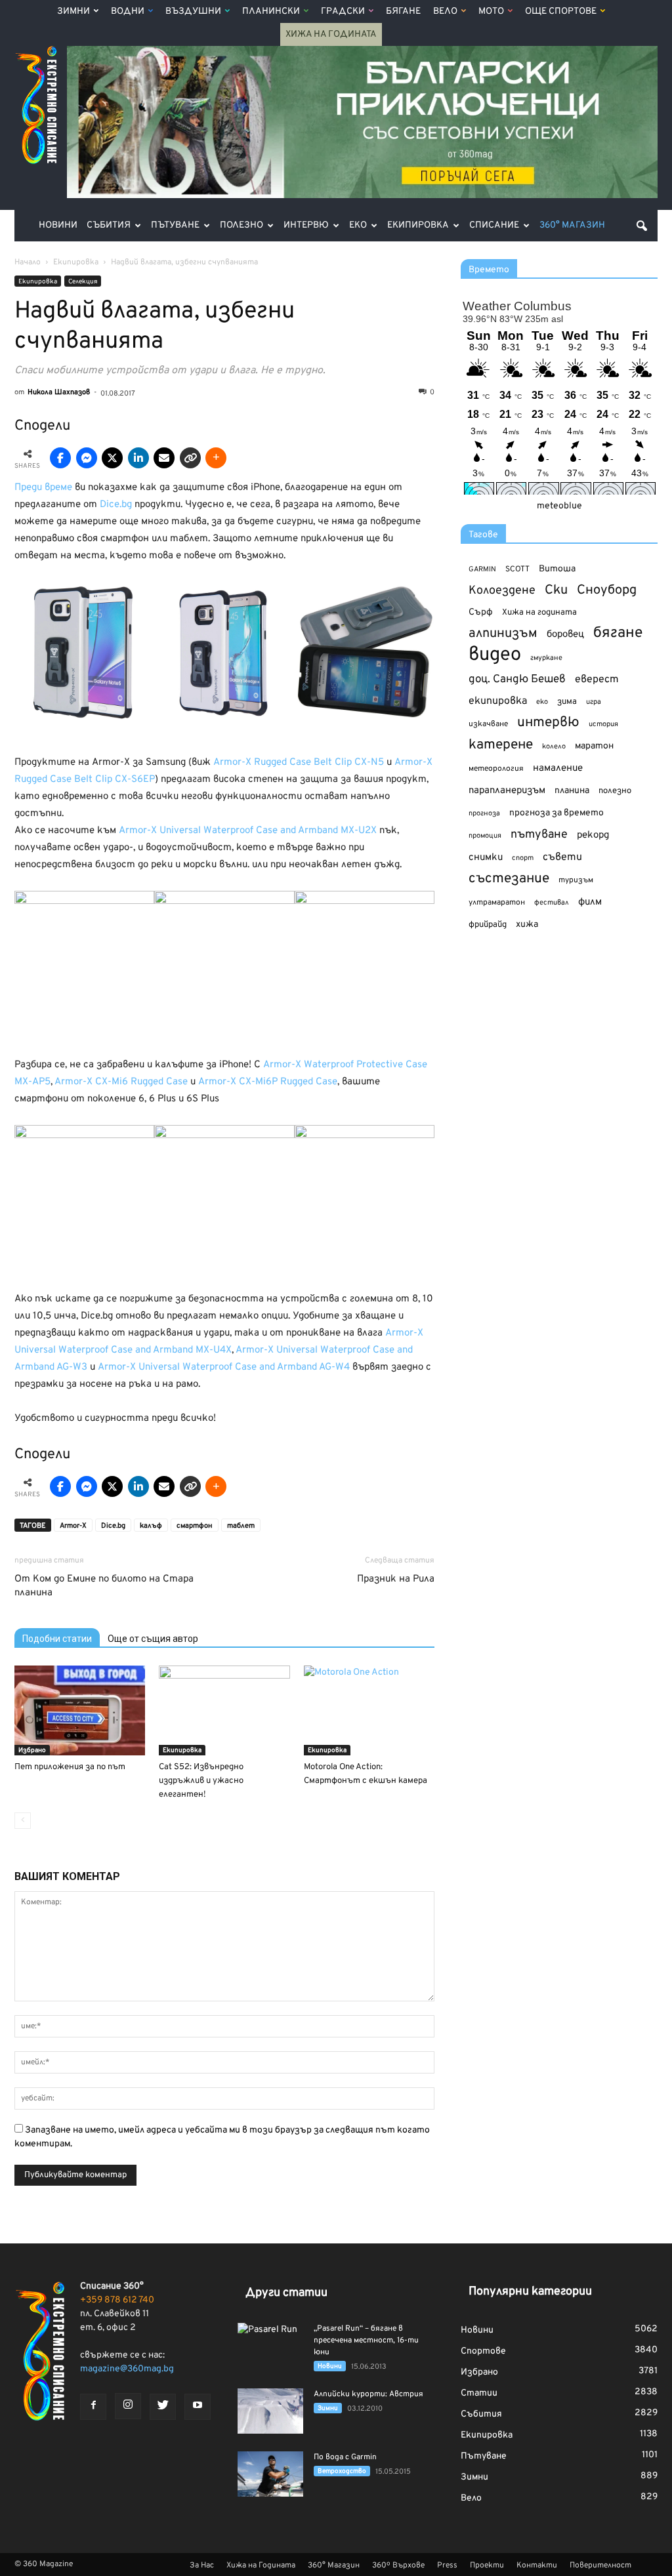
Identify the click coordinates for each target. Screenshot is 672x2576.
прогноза (484, 813)
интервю (548, 723)
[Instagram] (128, 2406)
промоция (485, 836)
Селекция (83, 282)
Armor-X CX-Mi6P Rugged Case (268, 1082)
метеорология (496, 769)
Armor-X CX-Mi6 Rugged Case (121, 1082)
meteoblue (559, 506)
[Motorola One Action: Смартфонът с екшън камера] (369, 1710)
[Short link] (190, 458)
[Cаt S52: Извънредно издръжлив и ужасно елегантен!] (224, 1710)
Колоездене (502, 591)
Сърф (481, 612)
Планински (271, 11)
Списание (494, 225)
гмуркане (546, 658)
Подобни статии (57, 1639)
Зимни (73, 11)
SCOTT (517, 569)
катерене (501, 746)
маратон (594, 746)
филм (590, 902)
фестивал (552, 903)
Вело (445, 11)
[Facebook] (93, 2407)
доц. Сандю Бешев (517, 679)
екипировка (498, 701)
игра (594, 702)
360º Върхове (398, 2566)
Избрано (32, 1750)
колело (554, 746)
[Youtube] (198, 2407)
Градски (343, 11)
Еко (358, 225)
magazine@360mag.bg (127, 2369)
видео (495, 655)
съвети (562, 857)
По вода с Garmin (345, 2457)
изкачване (488, 724)
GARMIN (482, 570)
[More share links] (216, 458)
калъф (151, 1526)
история (603, 724)
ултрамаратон (497, 903)
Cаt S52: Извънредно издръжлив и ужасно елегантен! (201, 1781)
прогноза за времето (556, 813)
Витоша (557, 569)
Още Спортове (561, 11)
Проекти (487, 2566)
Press (447, 2566)
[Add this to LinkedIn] (138, 458)
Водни (128, 11)
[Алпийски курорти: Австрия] (270, 2411)
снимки (486, 858)
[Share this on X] (112, 458)
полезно (615, 791)
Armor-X (73, 1526)
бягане (618, 633)
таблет (241, 1526)
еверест (597, 680)
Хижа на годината (539, 613)
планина (572, 791)
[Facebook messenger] (87, 458)
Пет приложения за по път (70, 1767)
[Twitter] (163, 2407)
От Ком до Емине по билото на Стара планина (104, 1586)
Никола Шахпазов (59, 392)
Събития (109, 225)
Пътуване (175, 225)
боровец (565, 634)
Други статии (286, 2293)
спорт (523, 858)
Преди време (43, 488)
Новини (58, 225)
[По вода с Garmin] (270, 2474)
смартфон (195, 1526)
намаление (558, 768)
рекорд (593, 835)
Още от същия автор (153, 1639)
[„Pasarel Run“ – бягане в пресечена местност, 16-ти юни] (270, 2346)
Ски (556, 591)
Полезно (241, 225)
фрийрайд (488, 925)
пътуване (539, 835)
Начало (28, 262)
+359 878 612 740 (117, 2300)
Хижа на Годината (331, 34)
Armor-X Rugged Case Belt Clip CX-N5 (299, 763)
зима (567, 702)
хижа (527, 925)
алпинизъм (503, 634)
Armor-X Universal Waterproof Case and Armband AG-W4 (224, 1367)
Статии (479, 2393)
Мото (491, 11)
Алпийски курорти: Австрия (368, 2394)
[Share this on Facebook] (60, 458)
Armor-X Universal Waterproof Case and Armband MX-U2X (248, 831)
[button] (642, 226)
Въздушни (193, 11)
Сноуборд (607, 591)
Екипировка (418, 225)
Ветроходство (342, 2471)
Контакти (537, 2566)
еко (542, 702)
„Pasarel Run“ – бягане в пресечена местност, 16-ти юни (366, 2341)
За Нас (202, 2566)
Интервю (306, 225)
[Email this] (164, 458)
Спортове (483, 2351)
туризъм (576, 880)
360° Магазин (572, 225)
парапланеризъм (507, 791)
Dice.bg (116, 505)
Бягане (403, 11)
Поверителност (600, 2566)
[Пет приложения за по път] (80, 1710)
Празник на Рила (396, 1579)
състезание (509, 879)
